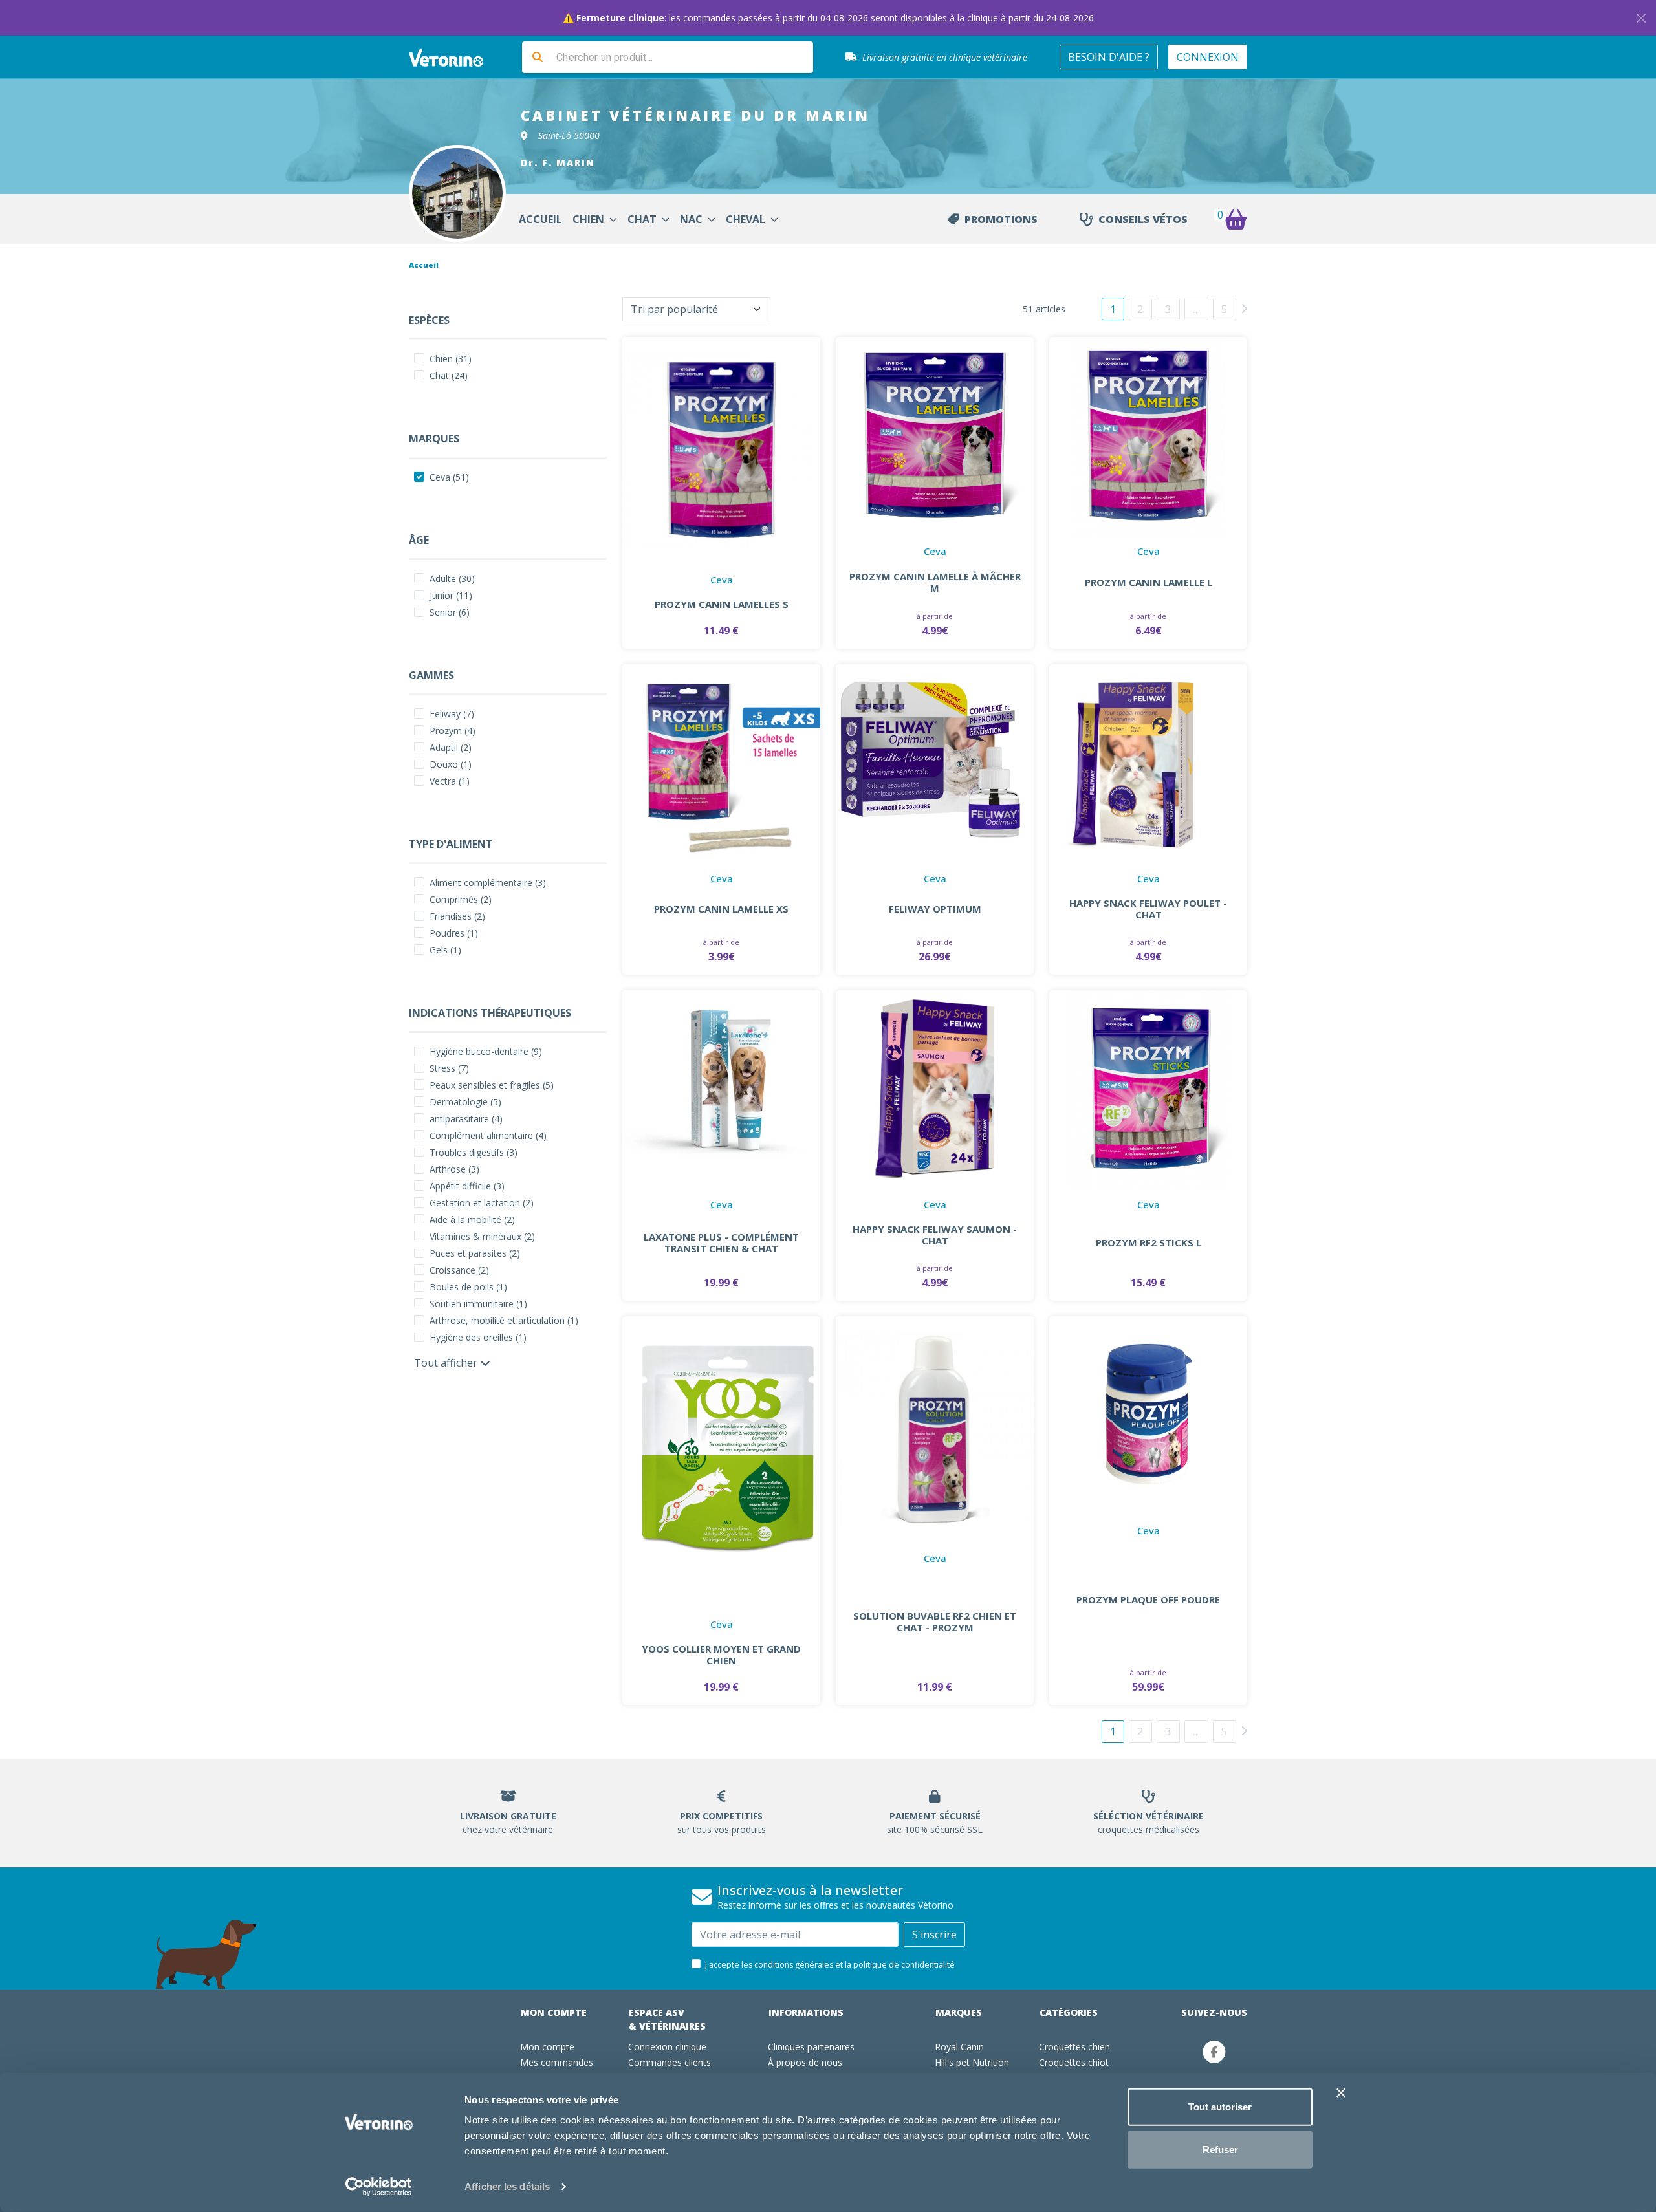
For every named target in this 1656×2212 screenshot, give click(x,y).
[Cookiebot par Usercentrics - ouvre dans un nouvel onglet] (379, 2187)
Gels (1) (445, 950)
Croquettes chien (1074, 2047)
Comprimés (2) (461, 899)
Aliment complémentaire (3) (488, 883)
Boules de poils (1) (468, 1287)
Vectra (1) (450, 781)
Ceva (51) (449, 477)
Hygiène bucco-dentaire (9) (486, 1051)
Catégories (1069, 2012)
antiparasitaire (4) (466, 1119)
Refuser (1220, 2149)
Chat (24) (449, 375)
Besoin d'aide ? (1109, 57)
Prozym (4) (452, 731)
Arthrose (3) (454, 1169)
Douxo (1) (451, 764)
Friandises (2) (457, 916)
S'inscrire (934, 1935)
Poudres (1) (454, 933)
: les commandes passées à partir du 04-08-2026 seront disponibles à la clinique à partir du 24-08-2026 (828, 18)
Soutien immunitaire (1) (478, 1304)
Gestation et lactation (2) (482, 1203)
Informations (806, 2012)
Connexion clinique (667, 2047)
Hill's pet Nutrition (972, 2062)
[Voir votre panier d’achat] (1236, 219)
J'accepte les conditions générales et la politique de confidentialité (830, 1965)
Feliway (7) (452, 714)
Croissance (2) (459, 1270)
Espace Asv (667, 2019)
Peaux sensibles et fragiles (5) (492, 1085)
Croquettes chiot (1074, 2062)
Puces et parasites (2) (475, 1253)
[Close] (1641, 18)
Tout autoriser (1220, 2107)
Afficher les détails (507, 2186)
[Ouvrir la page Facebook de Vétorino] (1214, 2052)
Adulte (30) (452, 579)
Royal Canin (959, 2047)
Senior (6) (450, 612)
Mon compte (554, 2012)
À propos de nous (805, 2062)
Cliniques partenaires (811, 2047)
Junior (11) (451, 595)
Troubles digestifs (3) (474, 1152)
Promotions (1001, 219)
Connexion (1208, 57)
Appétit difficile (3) (467, 1186)
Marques (959, 2012)
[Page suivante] (1244, 308)
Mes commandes (557, 2062)
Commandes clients (670, 2062)
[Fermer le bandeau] (1341, 2093)
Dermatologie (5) (465, 1102)
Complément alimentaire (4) (488, 1135)
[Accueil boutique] (454, 57)
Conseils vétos (1143, 219)
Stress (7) (449, 1068)
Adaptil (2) (451, 747)
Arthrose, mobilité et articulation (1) (504, 1320)
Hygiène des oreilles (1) (478, 1337)
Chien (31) (451, 359)
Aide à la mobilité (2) (472, 1220)
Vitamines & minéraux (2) (482, 1236)
